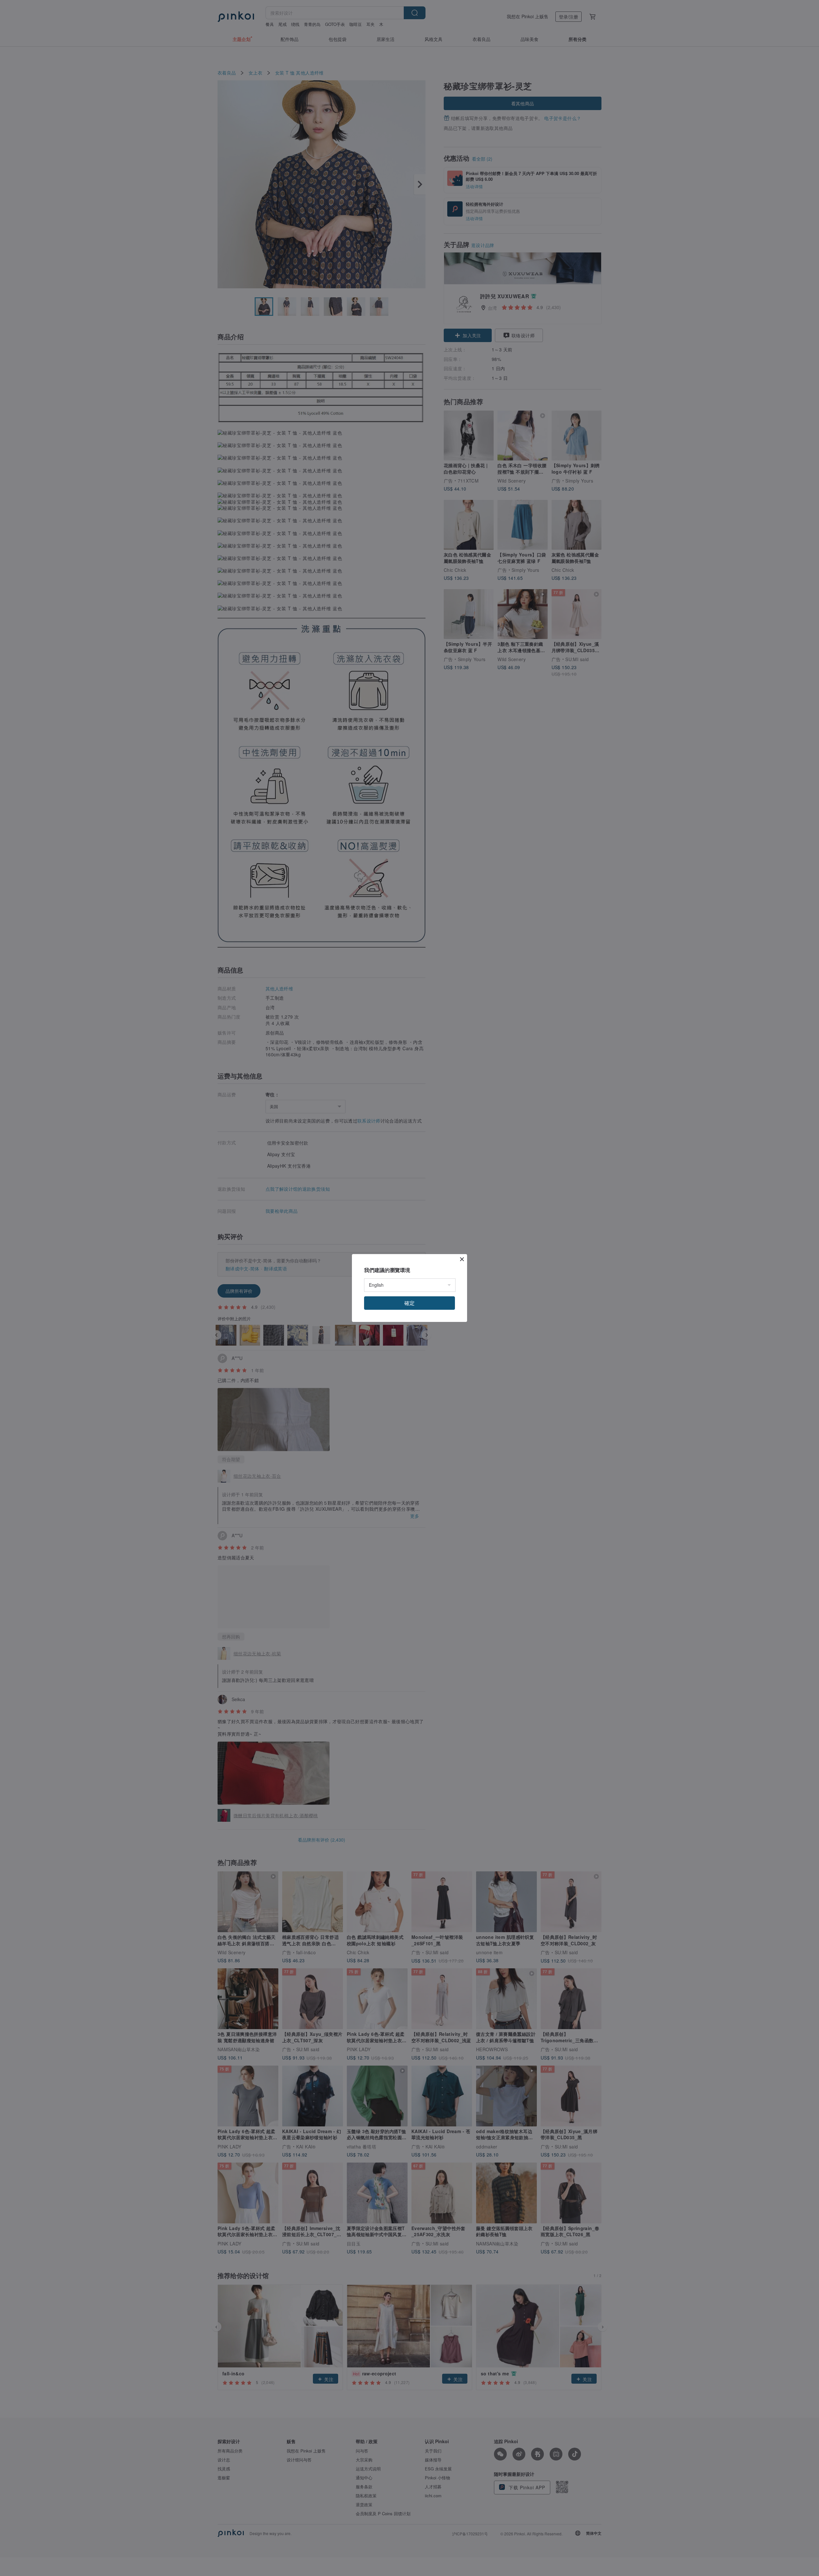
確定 (409, 1303)
